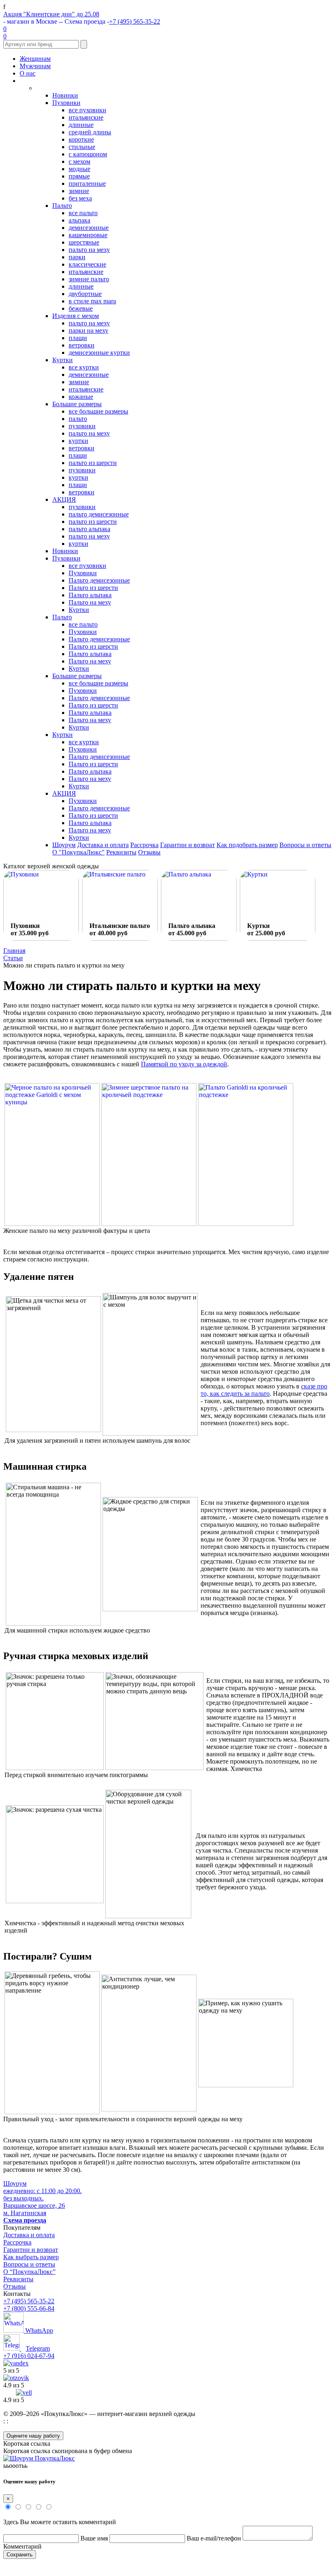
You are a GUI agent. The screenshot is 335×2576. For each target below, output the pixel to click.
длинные (81, 125)
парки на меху (88, 330)
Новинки (65, 95)
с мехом (79, 161)
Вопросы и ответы (305, 845)
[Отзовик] (16, 2378)
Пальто (62, 206)
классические (87, 264)
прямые (79, 176)
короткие (81, 139)
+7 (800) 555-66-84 (29, 2308)
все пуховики (87, 110)
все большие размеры (98, 411)
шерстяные (84, 242)
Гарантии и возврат (188, 845)
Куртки (63, 360)
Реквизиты (121, 852)
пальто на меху (89, 250)
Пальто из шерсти (93, 588)
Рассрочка (144, 845)
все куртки (84, 367)
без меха (80, 198)
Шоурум (64, 845)
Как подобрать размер (247, 845)
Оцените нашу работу (33, 2436)
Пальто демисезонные (99, 580)
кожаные (81, 397)
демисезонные (89, 228)
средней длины (90, 132)
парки (77, 257)
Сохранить (20, 2555)
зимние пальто (89, 279)
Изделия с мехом (76, 316)
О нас (28, 73)
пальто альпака (89, 529)
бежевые (81, 308)
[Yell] (24, 2392)
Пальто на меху (90, 602)
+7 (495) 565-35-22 (135, 21)
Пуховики (66, 103)
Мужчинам (35, 66)
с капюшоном (88, 154)
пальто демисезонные (99, 514)
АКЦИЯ (64, 499)
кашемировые (88, 235)
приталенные (87, 184)
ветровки (82, 345)
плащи (78, 338)
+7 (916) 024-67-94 (29, 2356)
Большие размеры (77, 404)
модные (79, 169)
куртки (78, 441)
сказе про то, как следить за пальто (264, 1390)
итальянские (86, 117)
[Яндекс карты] (16, 2363)
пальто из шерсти (93, 463)
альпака (79, 220)
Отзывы (149, 852)
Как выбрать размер (31, 2257)
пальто (78, 419)
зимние (79, 191)
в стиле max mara (92, 301)
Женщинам (35, 59)
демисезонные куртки (99, 353)
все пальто (83, 213)
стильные (82, 147)
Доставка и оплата (103, 845)
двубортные (85, 294)
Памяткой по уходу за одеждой (184, 1064)
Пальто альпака (90, 595)
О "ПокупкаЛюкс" (78, 852)
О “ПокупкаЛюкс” (29, 2272)
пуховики (82, 426)
